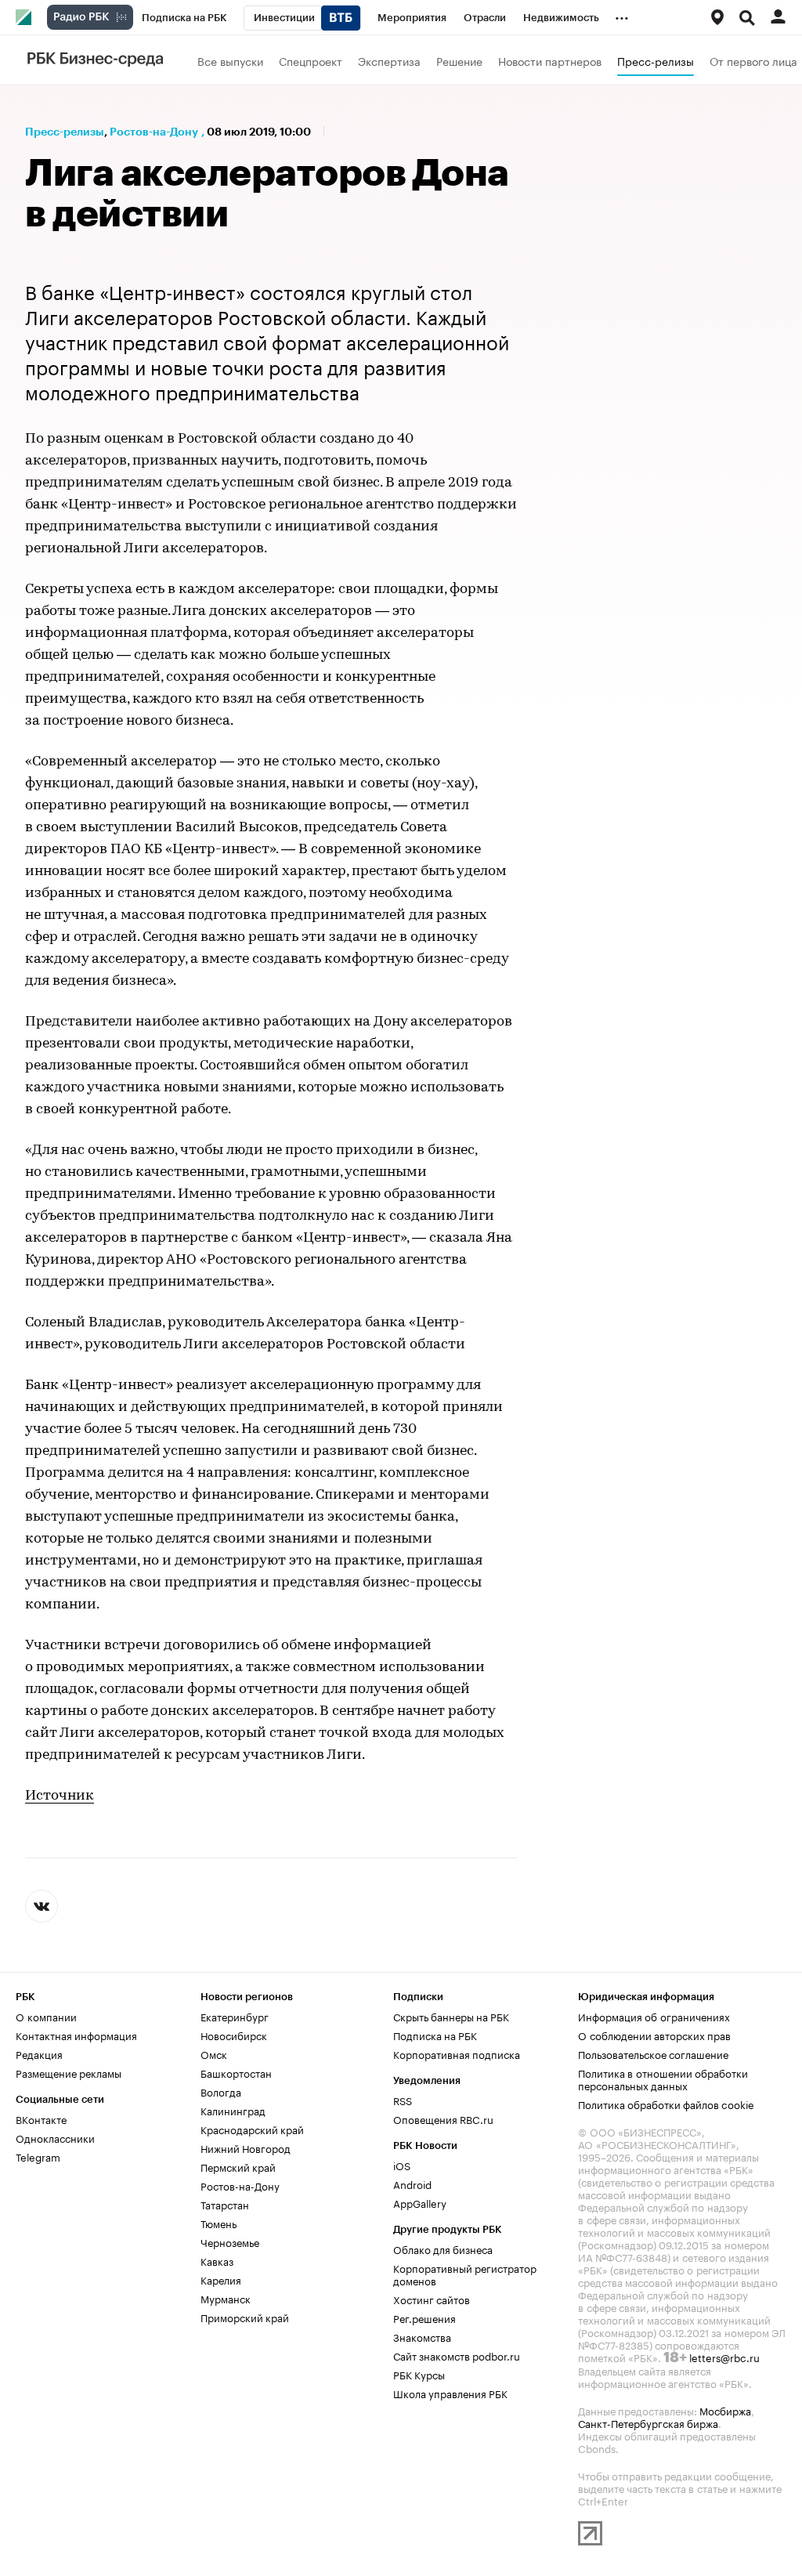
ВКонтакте (41, 2118)
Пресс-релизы (656, 60)
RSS (403, 2100)
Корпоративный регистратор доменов (465, 2274)
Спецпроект (311, 60)
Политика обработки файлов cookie (666, 2104)
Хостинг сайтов (432, 2299)
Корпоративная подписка (457, 2053)
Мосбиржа (725, 2410)
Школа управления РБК (450, 2393)
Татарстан (225, 2204)
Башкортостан (236, 2072)
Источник (60, 1796)
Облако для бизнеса (443, 2249)
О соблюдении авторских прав (654, 2035)
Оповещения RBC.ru (443, 2118)
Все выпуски (230, 60)
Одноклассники (55, 2137)
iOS (402, 2165)
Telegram (38, 2156)
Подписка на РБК (435, 2035)
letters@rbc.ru (724, 2357)
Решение (459, 60)
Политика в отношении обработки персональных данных (663, 2079)
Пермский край (238, 2166)
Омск (214, 2053)
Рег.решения (424, 2317)
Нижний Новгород (246, 2147)
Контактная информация (76, 2035)
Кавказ (217, 2260)
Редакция (39, 2053)
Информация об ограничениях (654, 2016)
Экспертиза (389, 60)
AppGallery (420, 2202)
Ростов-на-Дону (154, 132)
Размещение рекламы (69, 2072)
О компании (46, 2016)
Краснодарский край (252, 2129)
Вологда (221, 2091)
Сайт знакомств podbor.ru (457, 2355)
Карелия (221, 2279)
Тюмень (219, 2223)
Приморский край (245, 2317)
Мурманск (226, 2298)
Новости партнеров (550, 60)
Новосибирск (234, 2035)
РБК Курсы (419, 2374)
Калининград (233, 2110)
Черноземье (230, 2241)
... (622, 15)
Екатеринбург (235, 2016)
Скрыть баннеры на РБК (451, 2016)
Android (412, 2183)
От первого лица (753, 60)
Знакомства (422, 2336)
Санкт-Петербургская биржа (648, 2422)
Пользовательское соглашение (653, 2053)
